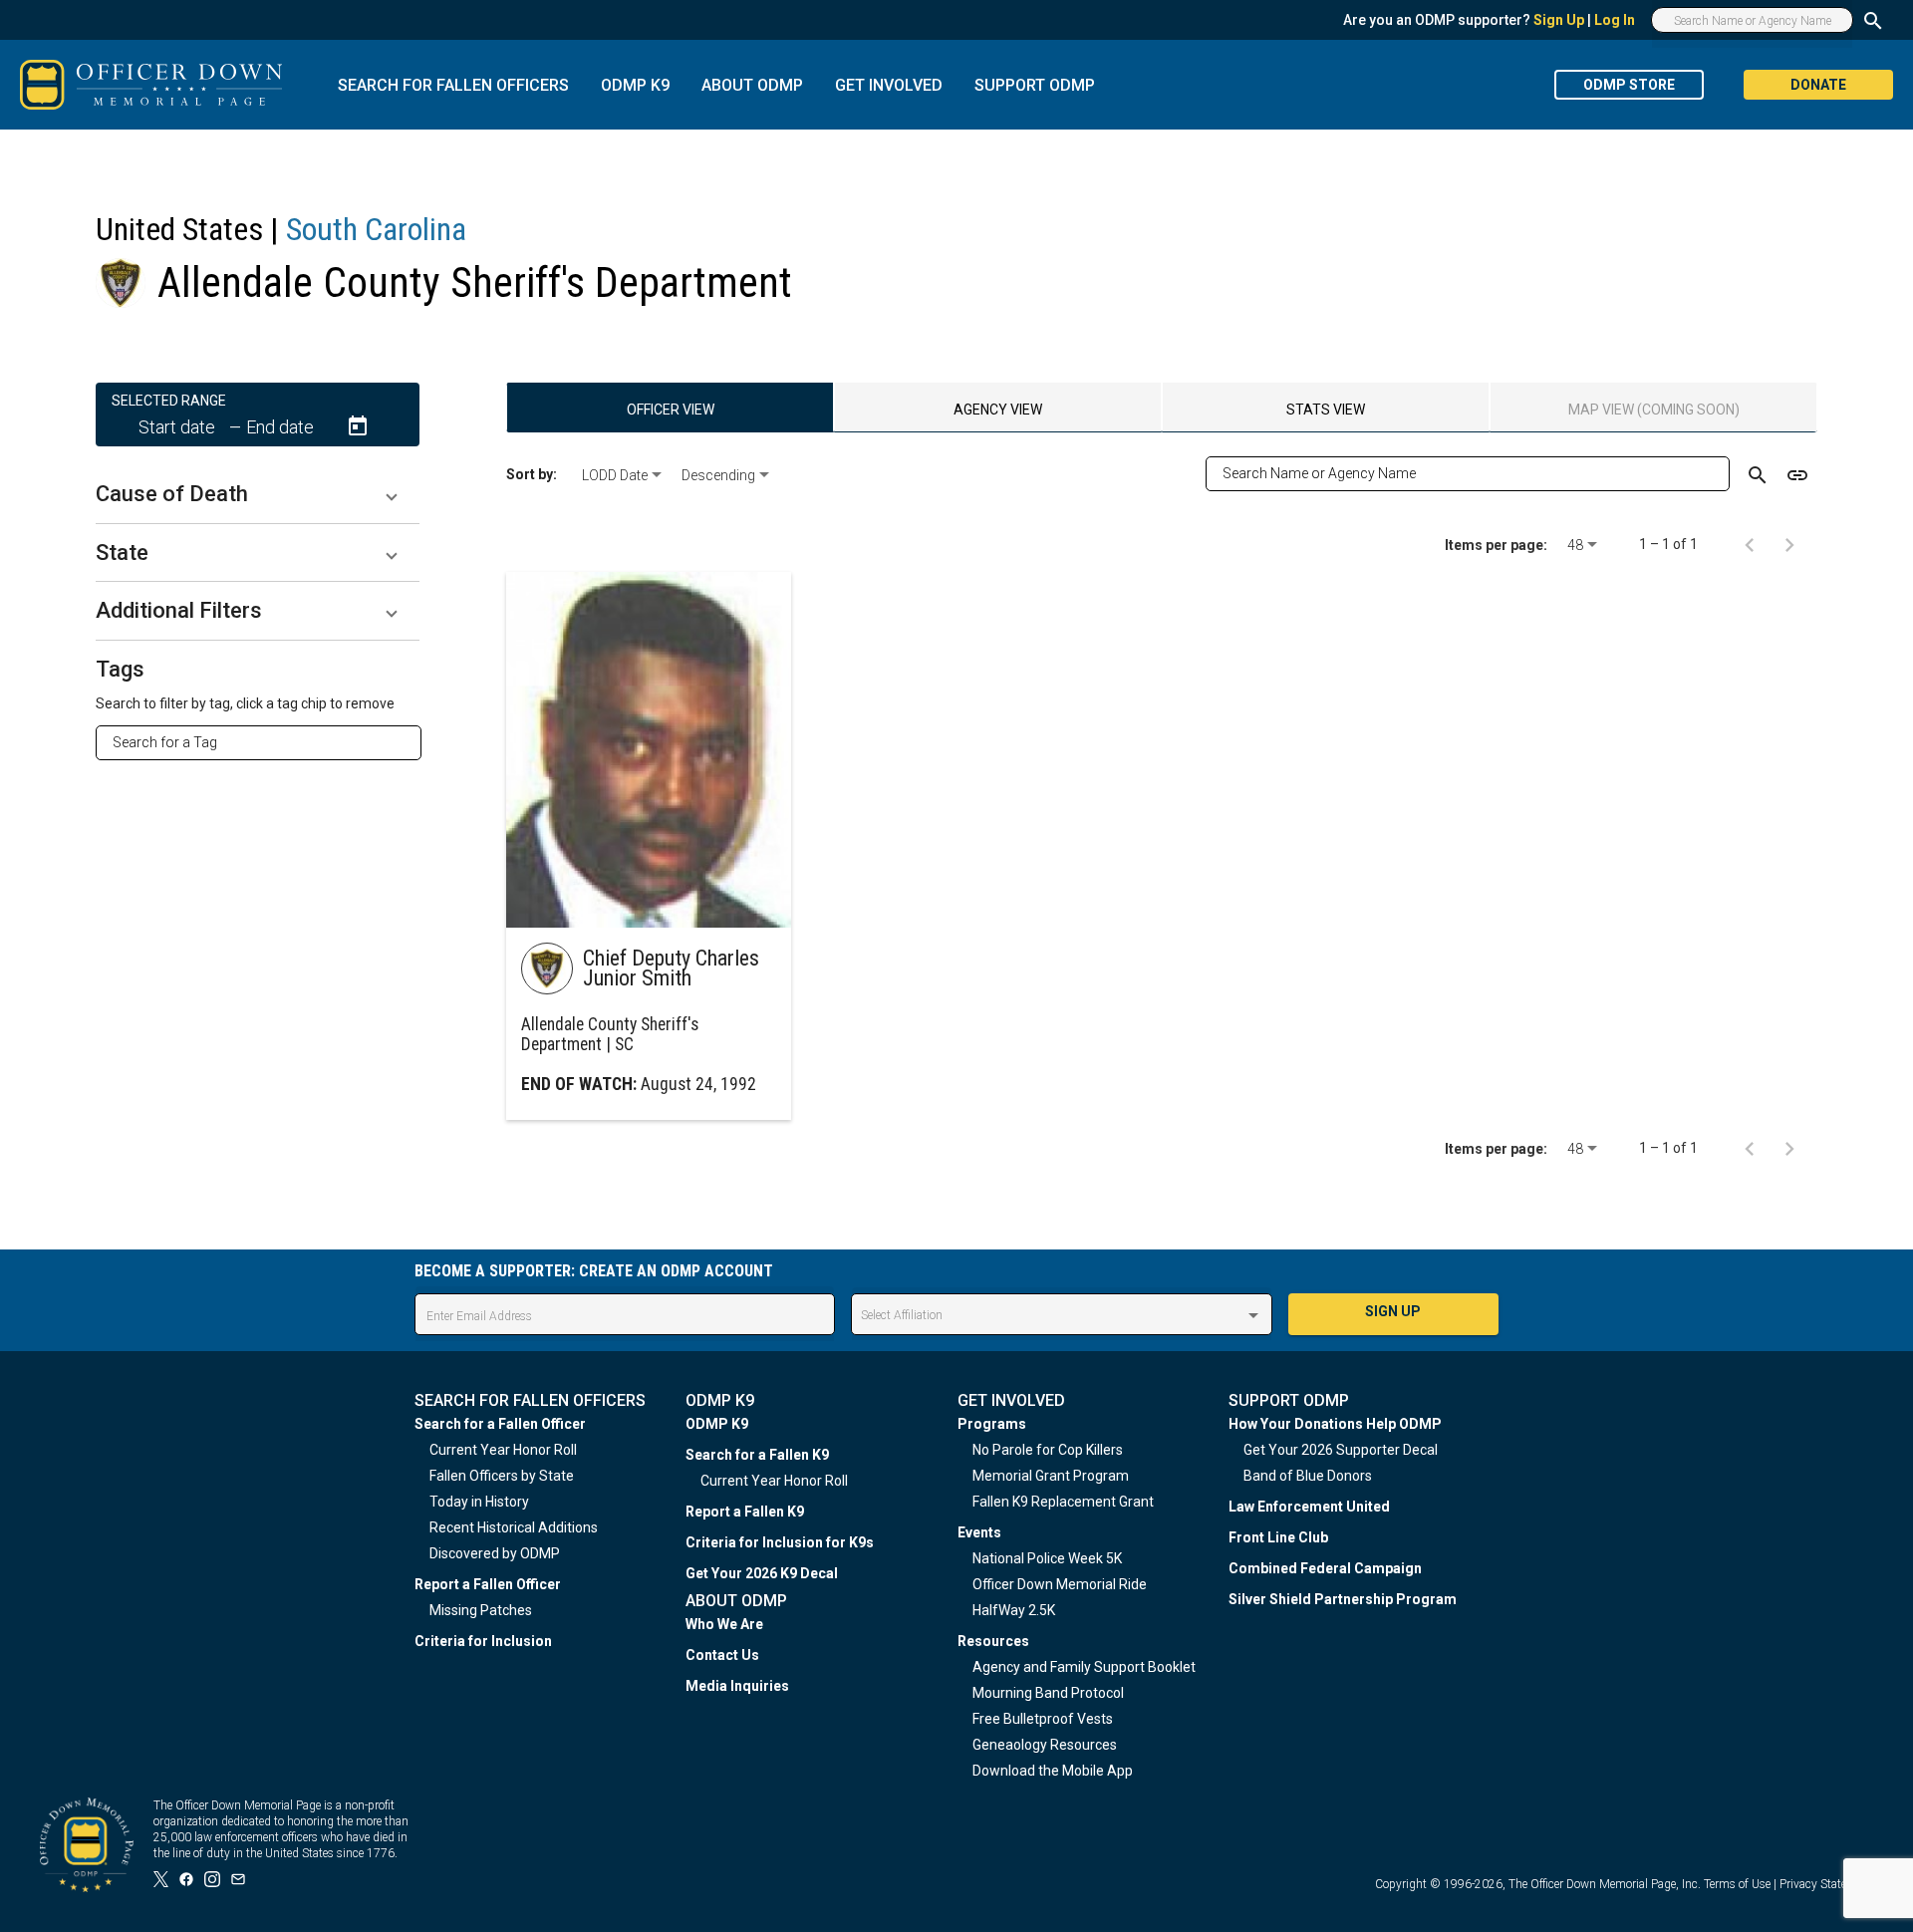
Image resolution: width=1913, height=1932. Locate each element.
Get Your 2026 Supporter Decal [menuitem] (1341, 1450)
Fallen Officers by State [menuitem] (502, 1476)
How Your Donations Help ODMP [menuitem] (1335, 1424)
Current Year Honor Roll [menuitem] (503, 1450)
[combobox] (267, 742)
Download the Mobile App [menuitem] (1053, 1771)
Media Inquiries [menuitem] (737, 1686)
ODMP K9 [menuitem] (717, 1424)
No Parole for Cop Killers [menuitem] (1048, 1450)
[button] (258, 494)
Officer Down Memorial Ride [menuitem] (1060, 1584)
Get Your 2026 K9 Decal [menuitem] (762, 1573)
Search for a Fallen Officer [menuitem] (500, 1424)
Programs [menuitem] (992, 1424)
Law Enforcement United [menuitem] (1309, 1507)
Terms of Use (1737, 1884)
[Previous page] (1750, 544)
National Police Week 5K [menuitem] (1047, 1558)
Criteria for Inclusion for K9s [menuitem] (780, 1542)
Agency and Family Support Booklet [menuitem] (1084, 1667)
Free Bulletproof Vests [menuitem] (1043, 1719)
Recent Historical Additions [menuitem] (514, 1527)
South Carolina (376, 229)
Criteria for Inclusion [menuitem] (483, 1641)
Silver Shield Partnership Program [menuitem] (1343, 1599)
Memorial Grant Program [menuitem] (1051, 1476)
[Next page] (1789, 544)
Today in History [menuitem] (479, 1502)
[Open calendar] (358, 426)
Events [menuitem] (979, 1532)
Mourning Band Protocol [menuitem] (1048, 1693)
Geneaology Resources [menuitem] (1045, 1745)
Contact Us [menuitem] (722, 1655)
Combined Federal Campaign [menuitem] (1325, 1568)
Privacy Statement (1826, 1884)
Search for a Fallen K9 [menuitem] (757, 1455)
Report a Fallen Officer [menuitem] (488, 1584)
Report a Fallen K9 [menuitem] (745, 1512)
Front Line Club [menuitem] (1278, 1537)
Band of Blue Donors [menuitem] (1308, 1476)
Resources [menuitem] (993, 1641)
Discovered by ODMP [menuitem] (495, 1553)
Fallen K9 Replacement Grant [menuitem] (1063, 1502)
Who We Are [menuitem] (724, 1624)
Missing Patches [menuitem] (481, 1610)
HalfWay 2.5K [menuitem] (1014, 1610)
